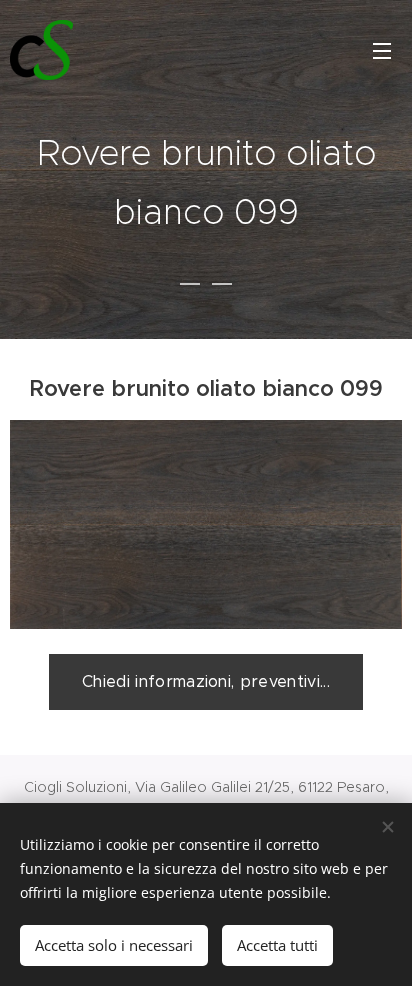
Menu (382, 50)
